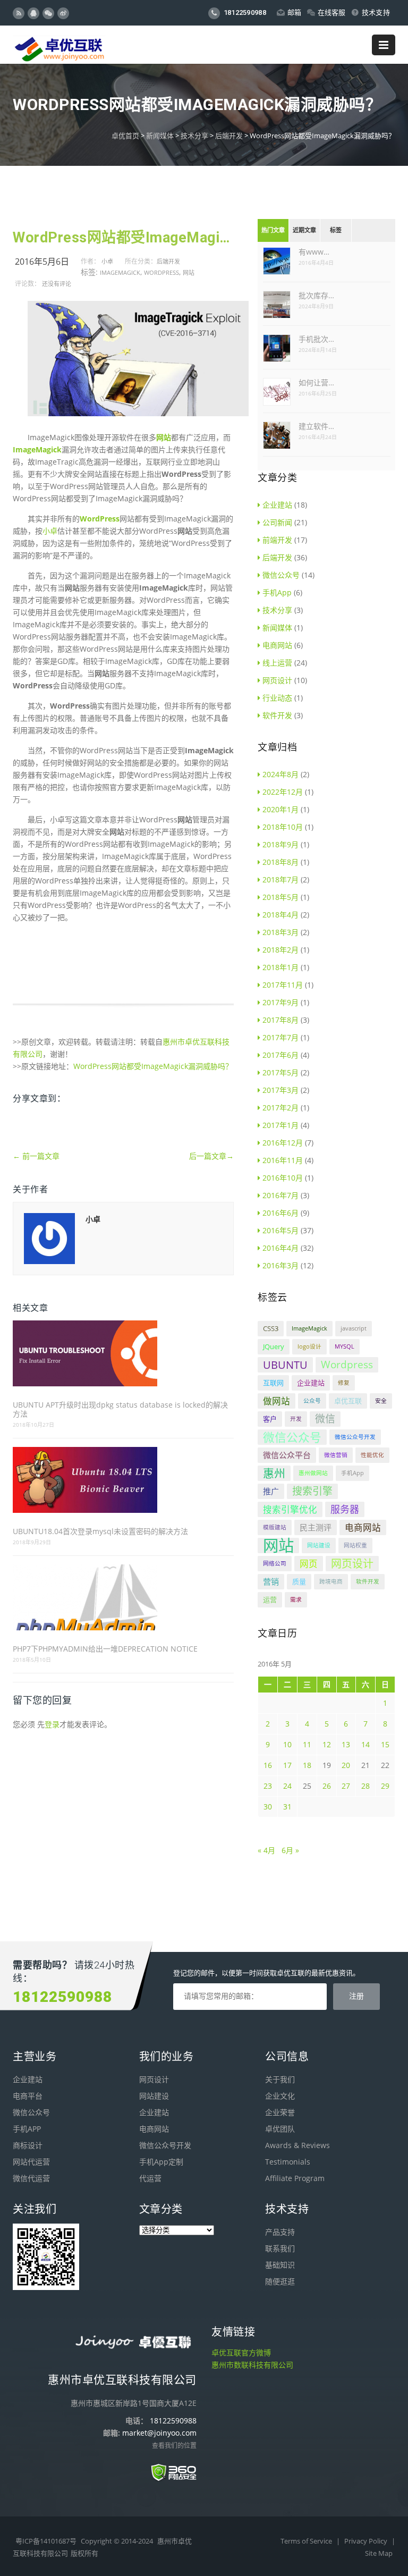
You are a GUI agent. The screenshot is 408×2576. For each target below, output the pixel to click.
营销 (271, 1581)
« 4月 (266, 1850)
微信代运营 (31, 2178)
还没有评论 (57, 284)
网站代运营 (31, 2162)
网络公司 (275, 1563)
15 (385, 1744)
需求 (296, 1600)
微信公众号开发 (355, 1437)
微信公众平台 (287, 1455)
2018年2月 (280, 950)
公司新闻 (277, 522)
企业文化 (280, 2096)
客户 (270, 1419)
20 (346, 1765)
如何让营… (316, 382)
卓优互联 (348, 1401)
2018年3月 (280, 932)
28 (365, 1786)
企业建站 (277, 505)
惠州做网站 (313, 1473)
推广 (271, 1491)
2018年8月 (280, 862)
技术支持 (376, 12)
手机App (277, 592)
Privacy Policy (367, 2541)
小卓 (107, 261)
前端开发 (277, 540)
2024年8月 (280, 774)
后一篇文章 (211, 1156)
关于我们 (280, 2079)
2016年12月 (283, 1143)
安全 (381, 1401)
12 (327, 1744)
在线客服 (332, 12)
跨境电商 (331, 1581)
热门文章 (273, 230)
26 (327, 1786)
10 (287, 1744)
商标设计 (28, 2145)
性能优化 (372, 1455)
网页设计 (277, 680)
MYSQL (345, 1346)
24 (287, 1786)
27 (346, 1786)
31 (287, 1807)
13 (346, 1744)
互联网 (273, 1383)
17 (287, 1765)
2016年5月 (280, 1230)
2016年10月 (283, 1178)
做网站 (277, 1401)
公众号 (312, 1401)
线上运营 (277, 663)
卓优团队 (280, 2129)
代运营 (150, 2178)
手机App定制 (161, 2162)
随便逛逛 (280, 2281)
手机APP (27, 2129)
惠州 (274, 1473)
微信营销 (336, 1455)
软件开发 (277, 715)
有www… (314, 252)
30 (268, 1807)
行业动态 (277, 698)
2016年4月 (280, 1248)
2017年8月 (280, 1020)
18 (307, 1765)
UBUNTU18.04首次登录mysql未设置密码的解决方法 (100, 1531)
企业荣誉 (280, 2112)
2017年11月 (283, 985)
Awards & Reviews (297, 2145)
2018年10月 (283, 827)
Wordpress (161, 272)
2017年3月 (280, 1090)
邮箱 (295, 12)
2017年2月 (280, 1108)
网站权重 (355, 1545)
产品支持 (280, 2232)
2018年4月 (280, 915)
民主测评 (316, 1527)
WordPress (100, 519)
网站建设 (319, 1545)
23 (268, 1786)
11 (307, 1744)
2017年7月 (280, 1037)
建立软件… (316, 426)
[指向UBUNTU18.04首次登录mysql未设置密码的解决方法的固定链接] (123, 1481)
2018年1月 (280, 967)
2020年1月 (280, 809)
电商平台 (28, 2096)
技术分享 (194, 136)
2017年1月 (280, 1125)
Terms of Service (307, 2541)
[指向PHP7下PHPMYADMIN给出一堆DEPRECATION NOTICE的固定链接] (123, 1598)
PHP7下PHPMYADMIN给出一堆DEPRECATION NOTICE (105, 1649)
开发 (296, 1419)
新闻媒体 (160, 136)
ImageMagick (120, 272)
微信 (325, 1419)
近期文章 (304, 230)
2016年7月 (280, 1195)
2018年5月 (280, 897)
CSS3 (271, 1328)
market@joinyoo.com (159, 2433)
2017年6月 (280, 1055)
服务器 (345, 1509)
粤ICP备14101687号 (46, 2541)
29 (385, 1786)
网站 (189, 272)
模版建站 (275, 1527)
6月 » (290, 1850)
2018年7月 (280, 879)
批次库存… (316, 295)
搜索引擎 (312, 1491)
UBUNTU (285, 1365)
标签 (336, 230)
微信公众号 (281, 575)
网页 (309, 1564)
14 (365, 1744)
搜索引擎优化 (290, 1509)
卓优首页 (125, 136)
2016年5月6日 (42, 262)
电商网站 (277, 645)
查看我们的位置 (174, 2445)
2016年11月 (283, 1160)
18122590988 (244, 12)
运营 (270, 1600)
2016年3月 (280, 1265)
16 (268, 1765)
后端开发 (229, 136)
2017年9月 (280, 1002)
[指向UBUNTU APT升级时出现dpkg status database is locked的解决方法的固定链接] (123, 1354)
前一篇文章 (36, 1156)
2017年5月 (280, 1072)
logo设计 (309, 1346)
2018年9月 (280, 844)
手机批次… (316, 339)
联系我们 (280, 2248)
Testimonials (288, 2162)
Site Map (379, 2553)
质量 (299, 1581)
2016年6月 (280, 1213)
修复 (344, 1383)
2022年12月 (283, 792)
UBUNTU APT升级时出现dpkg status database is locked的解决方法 (120, 1409)
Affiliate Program (295, 2178)
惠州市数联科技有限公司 (252, 2365)
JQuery (274, 1346)
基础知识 (280, 2265)
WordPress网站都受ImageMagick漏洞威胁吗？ (123, 238)
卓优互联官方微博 (241, 2352)
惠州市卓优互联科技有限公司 (122, 2380)
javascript (354, 1328)
